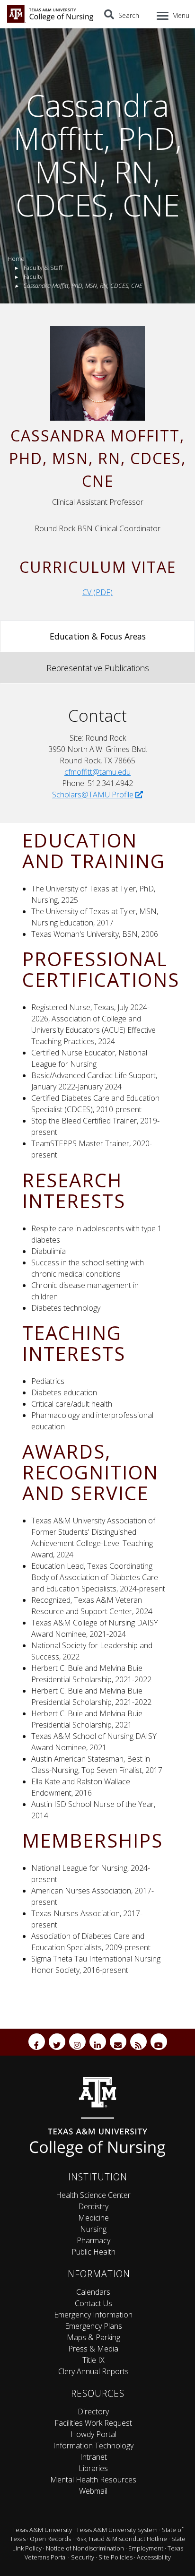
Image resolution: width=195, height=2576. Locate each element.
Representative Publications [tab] (98, 668)
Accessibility (154, 2557)
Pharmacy (93, 2240)
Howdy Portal (93, 2434)
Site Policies (115, 2557)
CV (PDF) (97, 592)
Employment (146, 2548)
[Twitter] (57, 2042)
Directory (93, 2412)
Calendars (93, 2292)
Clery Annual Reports (93, 2371)
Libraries (93, 2468)
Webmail (93, 2491)
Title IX (93, 2360)
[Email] (118, 2042)
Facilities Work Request (93, 2423)
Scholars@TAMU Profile (93, 795)
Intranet (93, 2457)
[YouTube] (159, 2042)
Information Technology (93, 2446)
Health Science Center (93, 2195)
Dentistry (93, 2206)
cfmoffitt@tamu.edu (97, 772)
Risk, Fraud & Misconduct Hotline (121, 2539)
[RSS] (138, 2042)
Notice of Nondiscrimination (85, 2548)
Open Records (50, 2539)
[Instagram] (77, 2042)
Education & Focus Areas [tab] (98, 636)
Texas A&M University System (117, 2530)
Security (83, 2557)
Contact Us (93, 2303)
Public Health (93, 2252)
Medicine (93, 2218)
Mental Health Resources (93, 2480)
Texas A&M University (42, 2530)
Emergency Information (93, 2315)
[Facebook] (37, 2042)
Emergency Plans (93, 2326)
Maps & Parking (93, 2337)
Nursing (93, 2229)
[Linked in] (98, 2042)
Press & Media (93, 2349)
